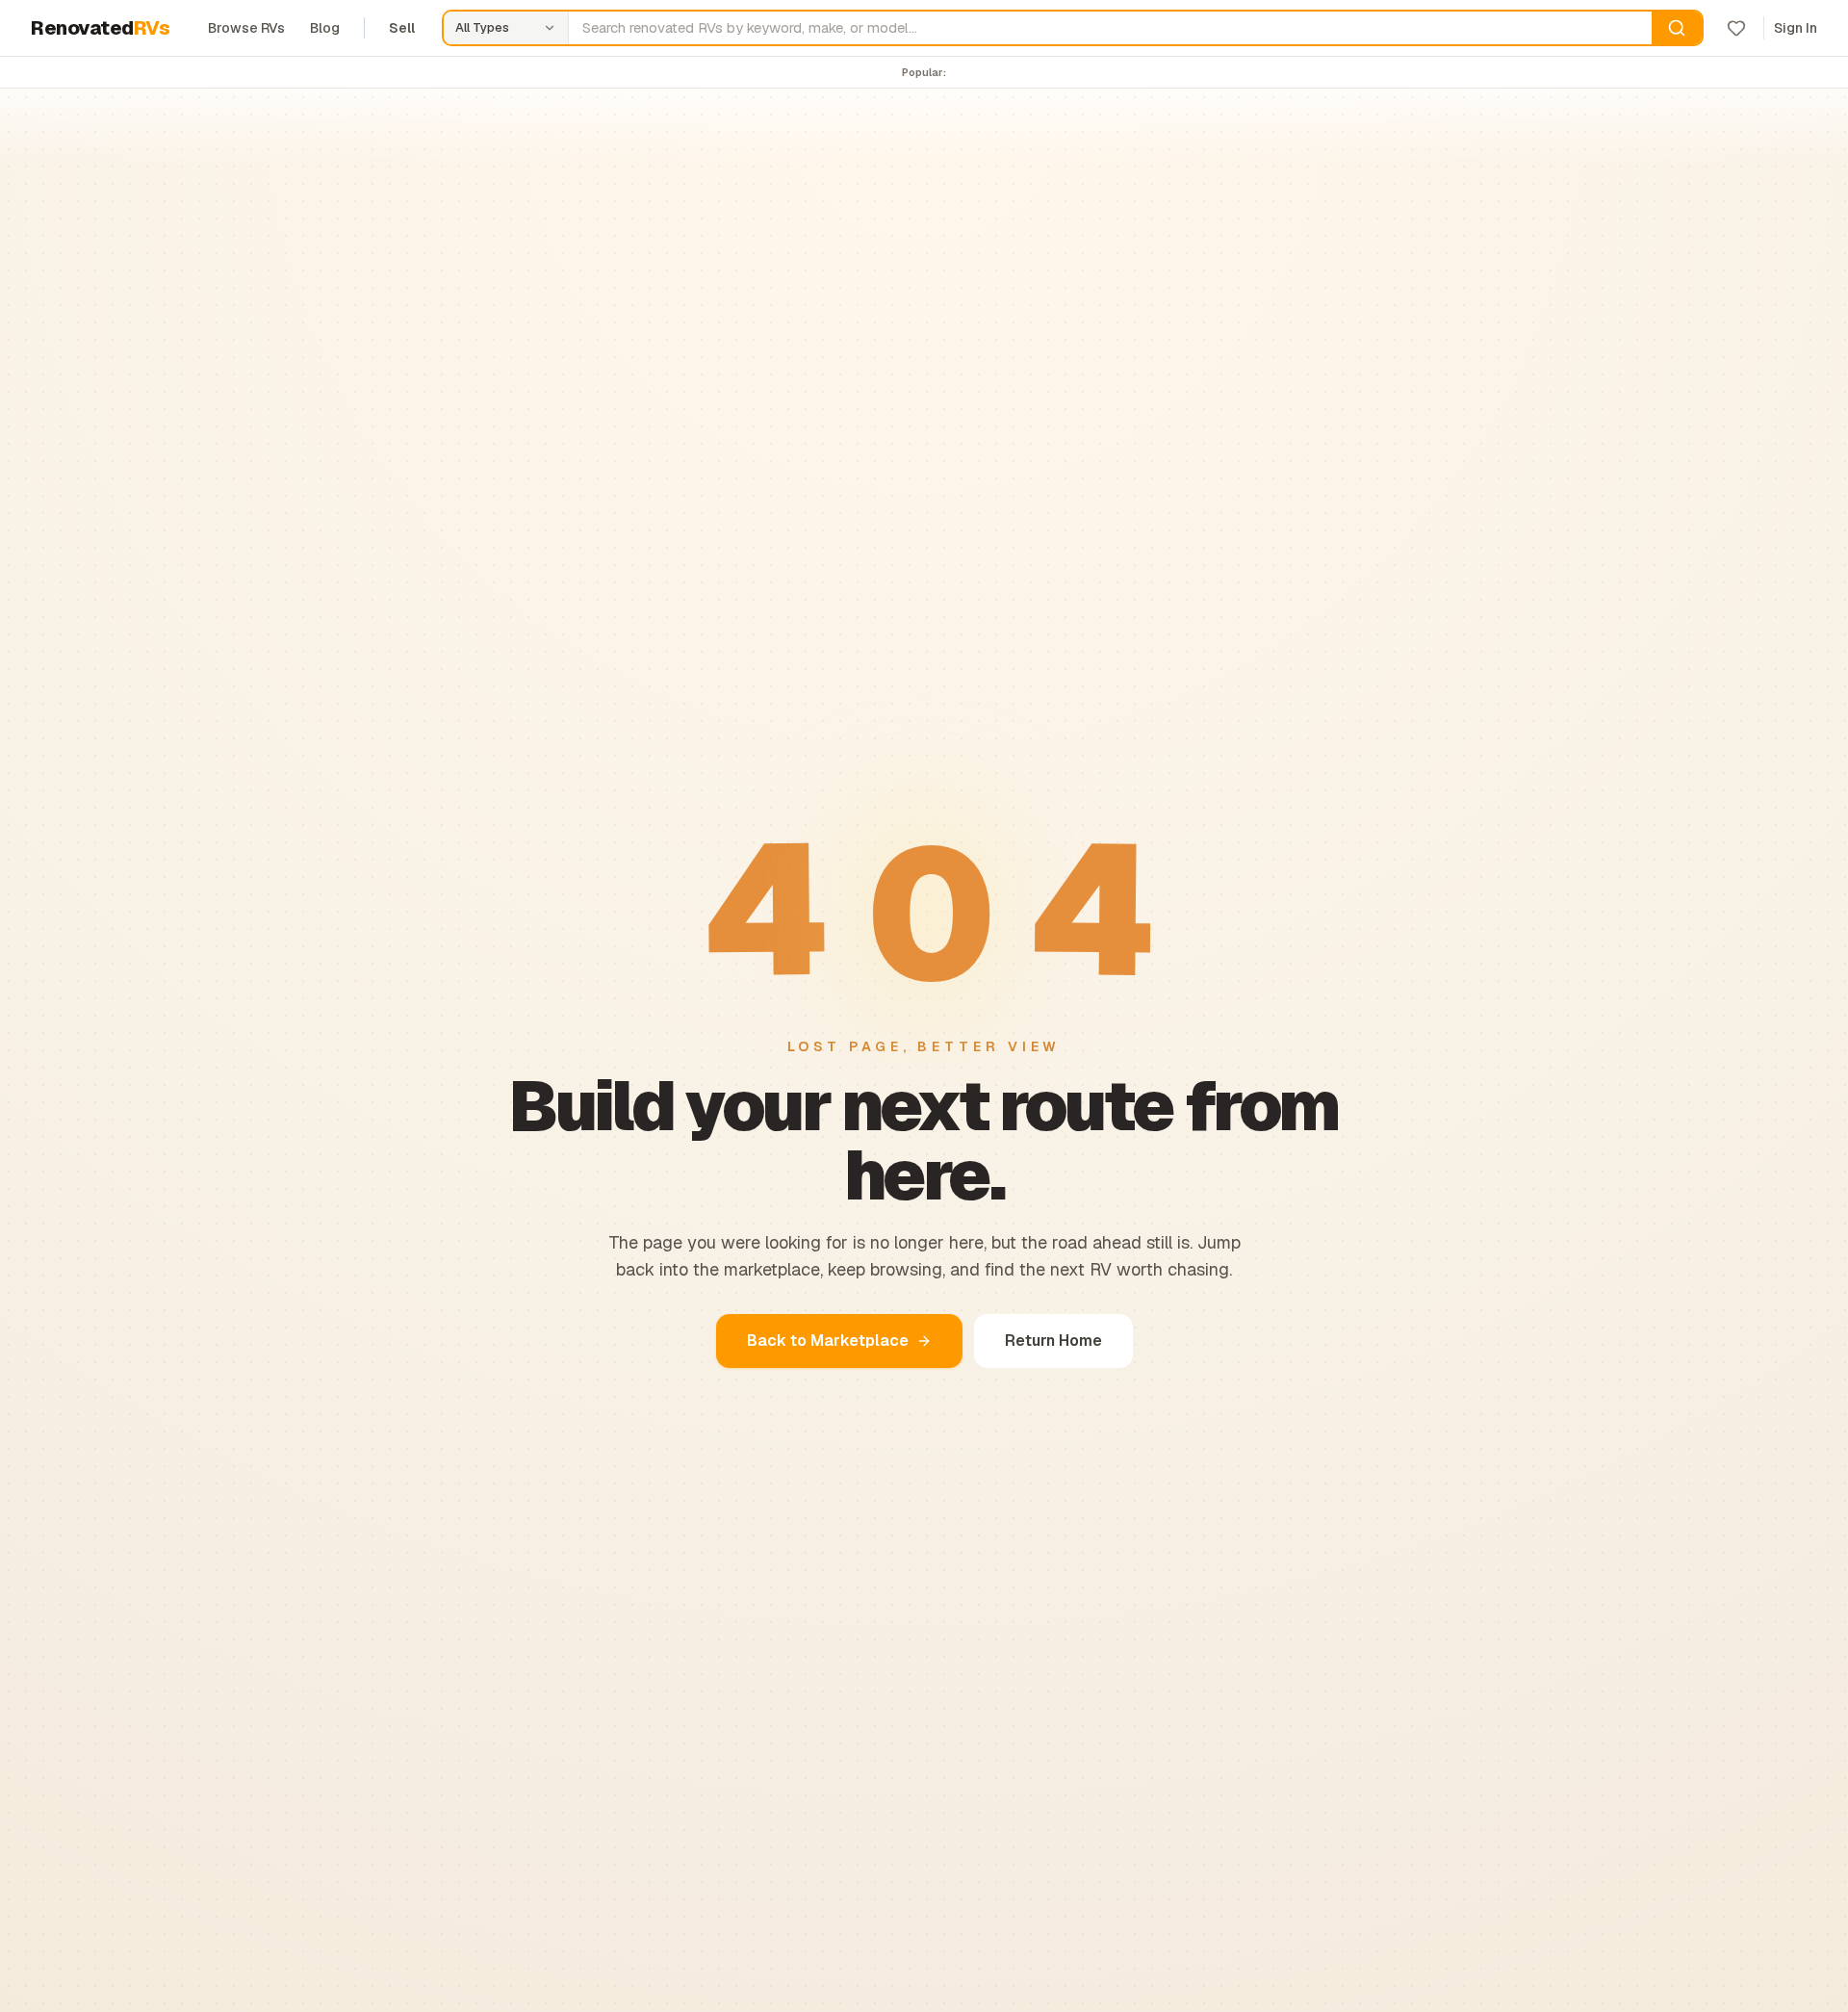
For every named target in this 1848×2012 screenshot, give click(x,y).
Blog (325, 28)
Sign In (1796, 28)
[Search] (1677, 28)
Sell (402, 28)
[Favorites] (1736, 28)
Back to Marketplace (828, 1341)
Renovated (100, 28)
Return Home (1053, 1341)
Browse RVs (246, 28)
